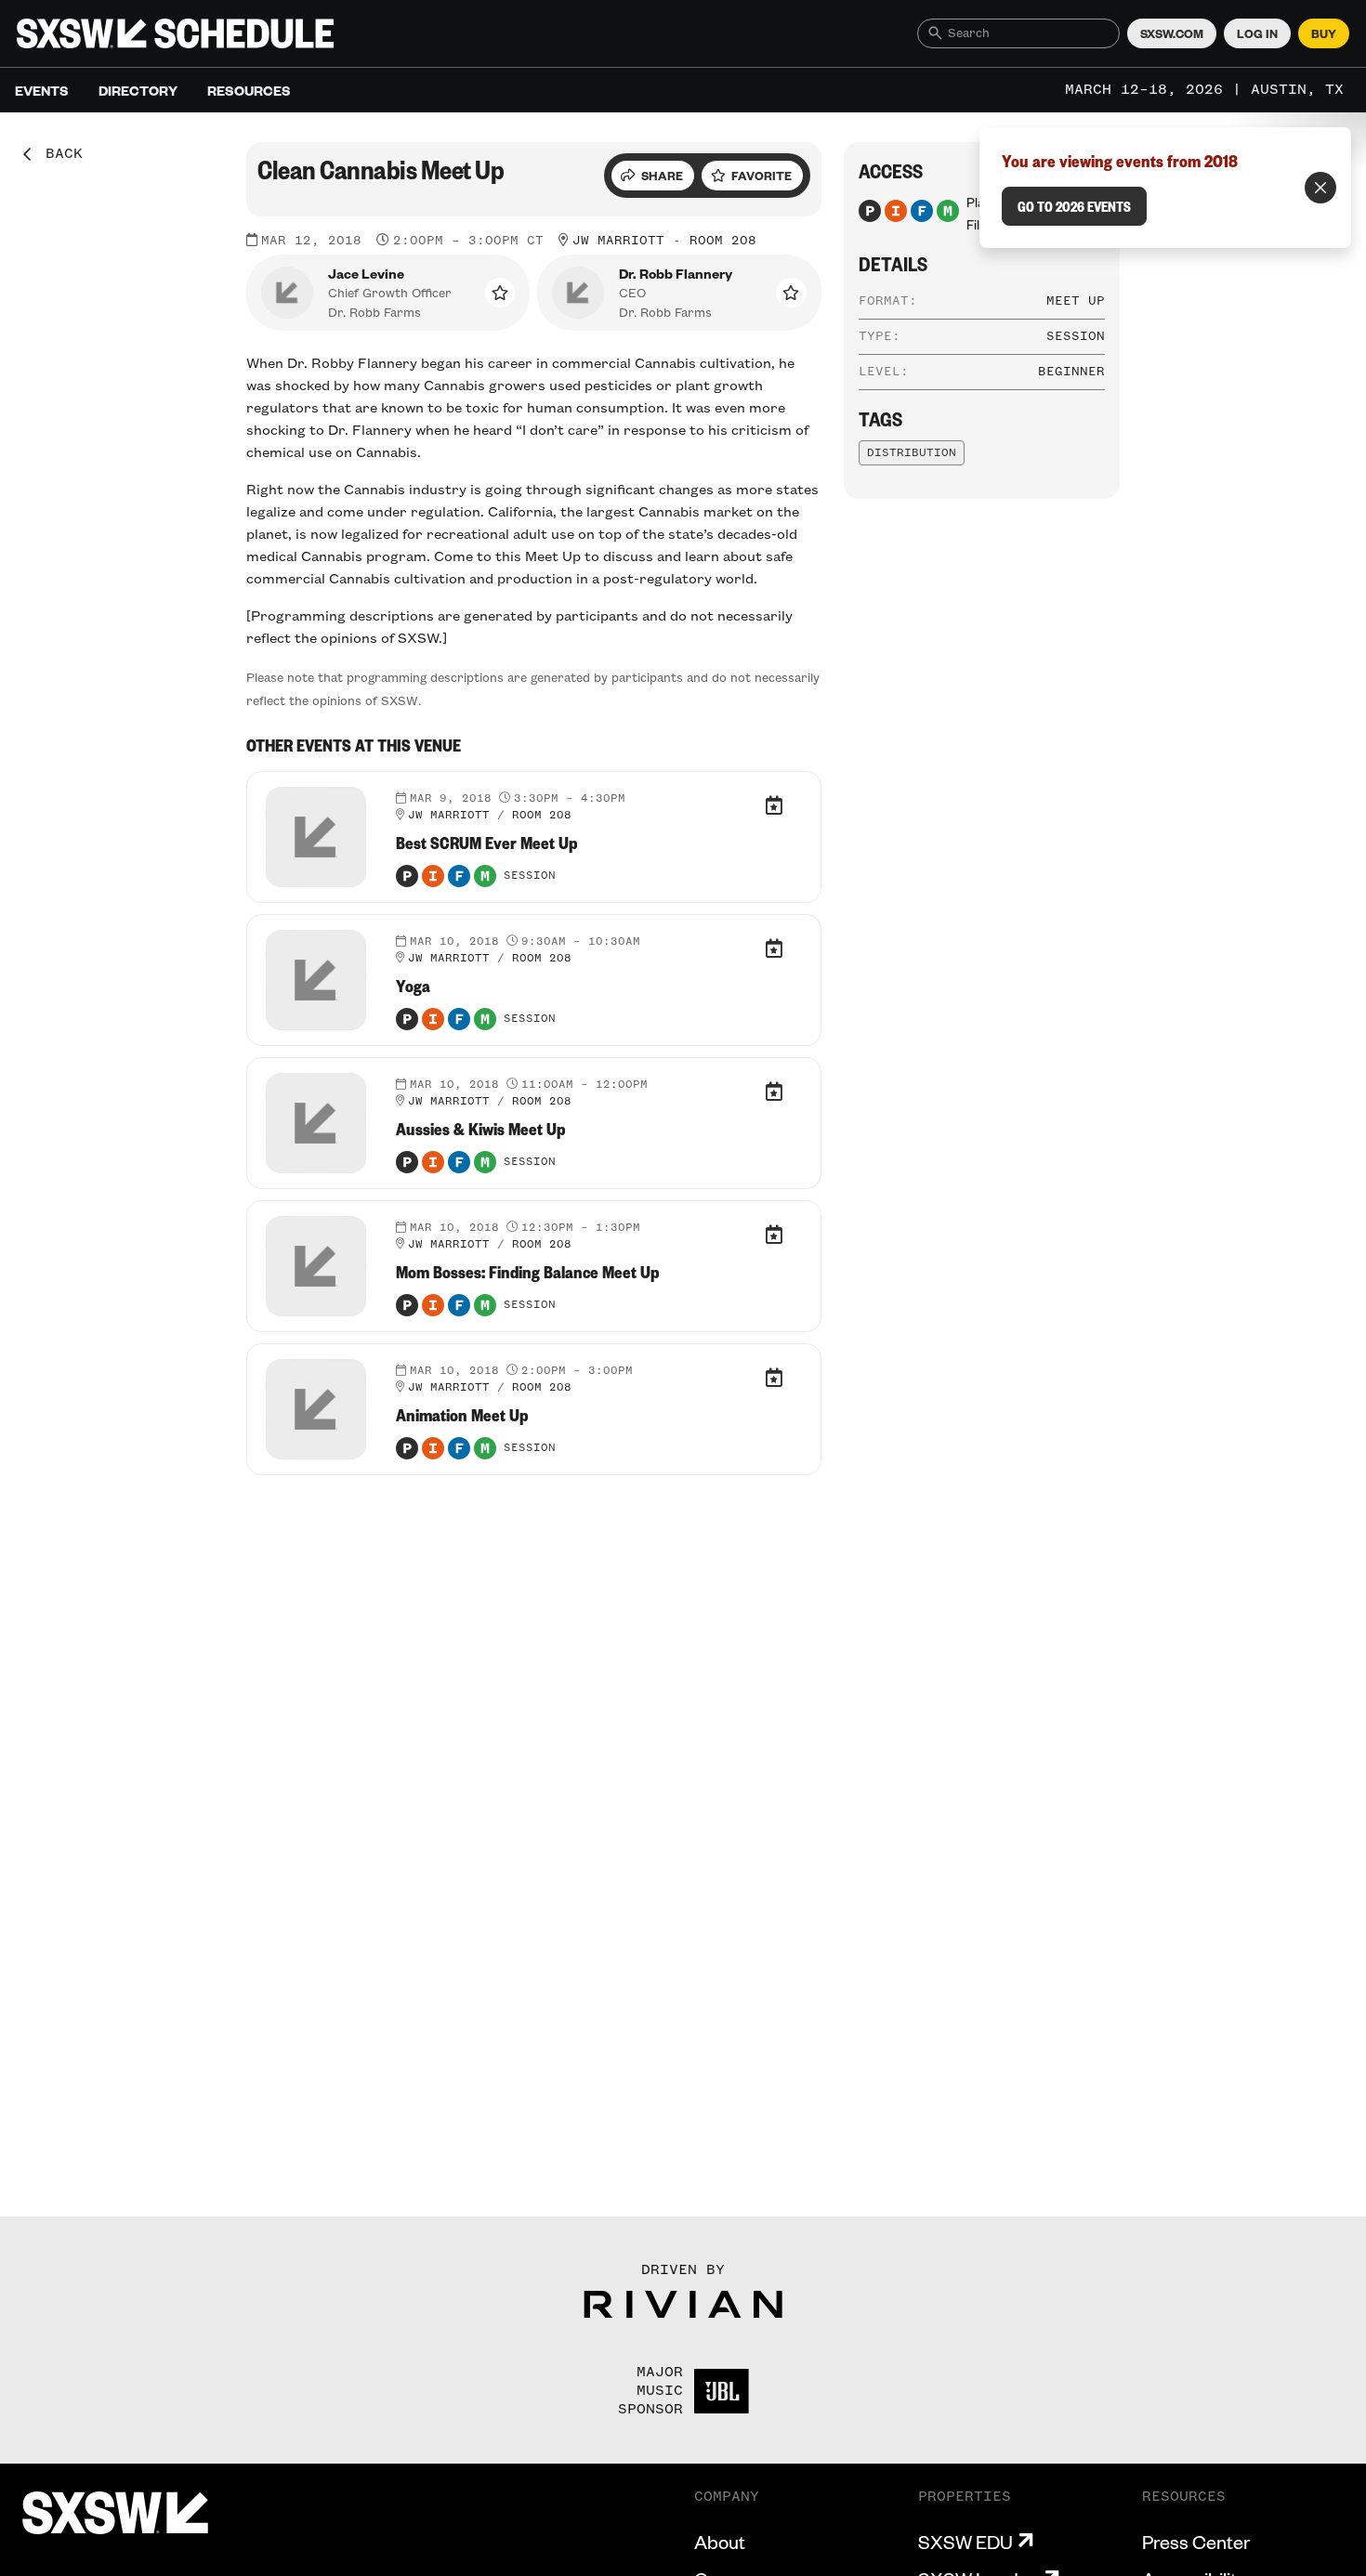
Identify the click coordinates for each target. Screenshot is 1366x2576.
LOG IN (1257, 33)
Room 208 (723, 241)
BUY (1324, 33)
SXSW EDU (965, 2542)
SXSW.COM (1172, 33)
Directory (138, 90)
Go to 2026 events (1074, 206)
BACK (58, 154)
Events (42, 90)
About (720, 2542)
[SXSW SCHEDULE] (175, 33)
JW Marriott (618, 241)
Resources (249, 90)
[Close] (1320, 188)
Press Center (1196, 2542)
